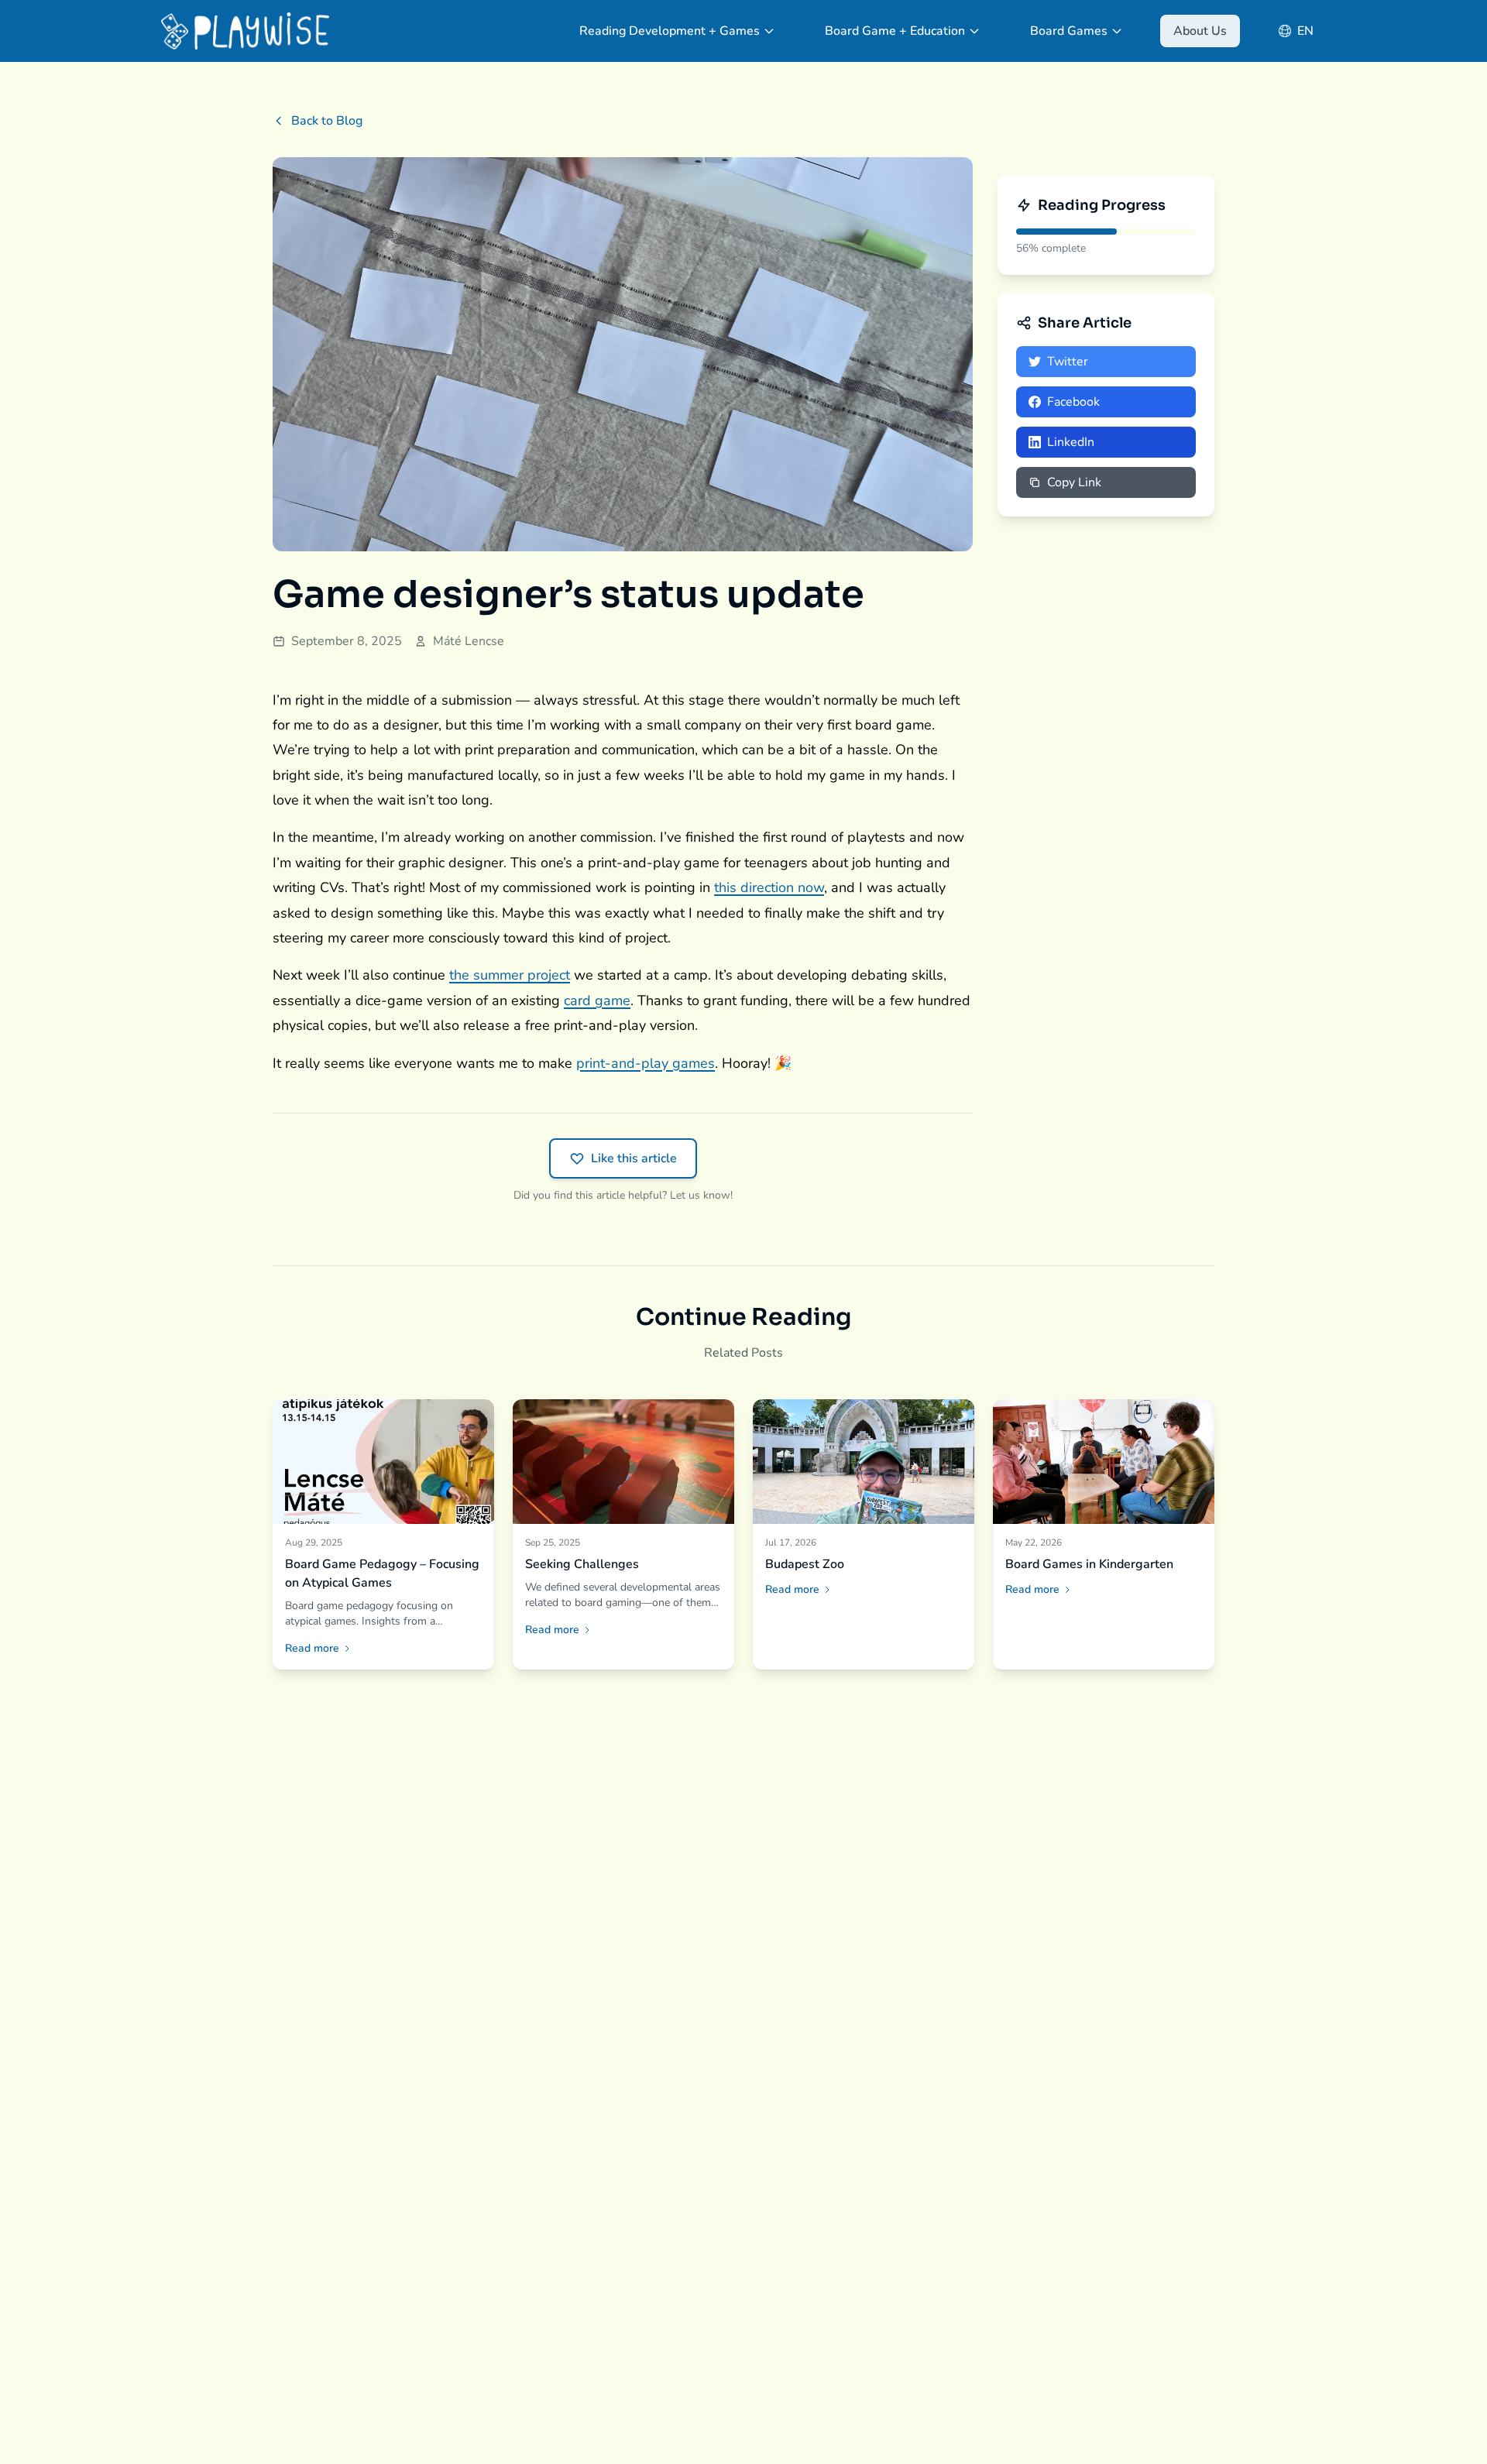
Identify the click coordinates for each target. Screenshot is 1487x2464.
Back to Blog (327, 121)
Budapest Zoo (805, 1564)
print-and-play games (646, 1063)
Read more (312, 1648)
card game (597, 1000)
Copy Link (1074, 482)
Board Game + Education (895, 31)
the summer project (510, 975)
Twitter (1068, 362)
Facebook (1073, 402)
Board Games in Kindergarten (1089, 1564)
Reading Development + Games (670, 31)
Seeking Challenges (582, 1564)
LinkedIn (1071, 442)
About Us (1200, 31)
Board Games (1069, 31)
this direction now (769, 887)
